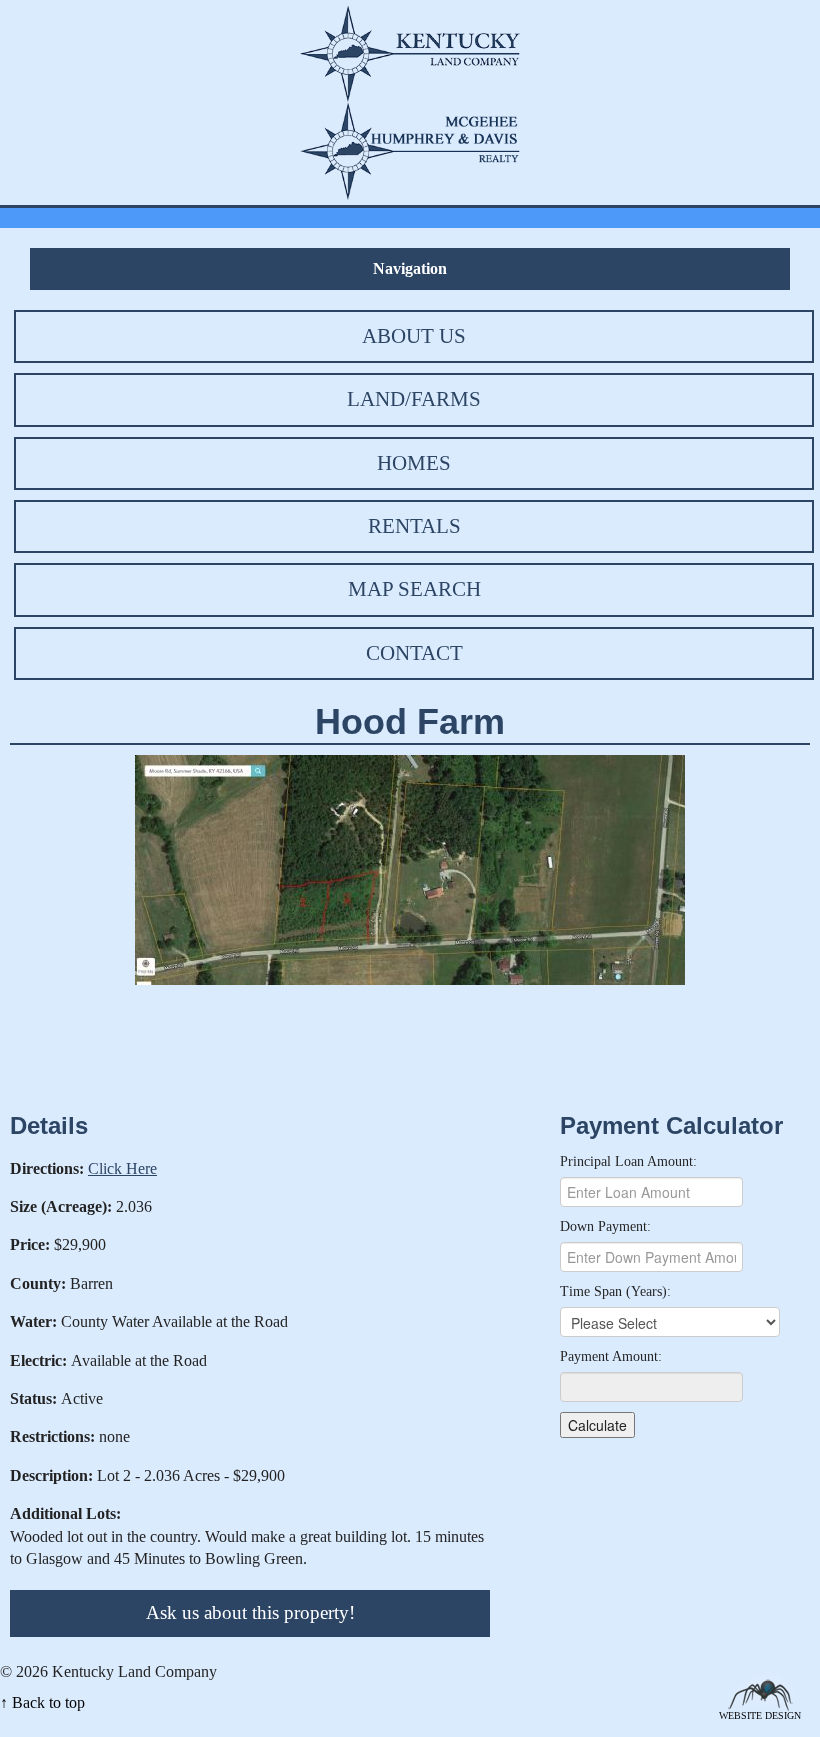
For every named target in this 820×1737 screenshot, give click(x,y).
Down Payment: (605, 1226)
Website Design (760, 1714)
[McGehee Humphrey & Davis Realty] (410, 149)
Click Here (122, 1168)
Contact (414, 653)
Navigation (410, 268)
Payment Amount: (611, 1356)
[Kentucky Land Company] (410, 51)
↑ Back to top (42, 1702)
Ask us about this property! (250, 1612)
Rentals (414, 526)
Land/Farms (414, 399)
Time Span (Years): (615, 1291)
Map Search (414, 589)
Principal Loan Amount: (628, 1161)
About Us (414, 336)
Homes (414, 463)
